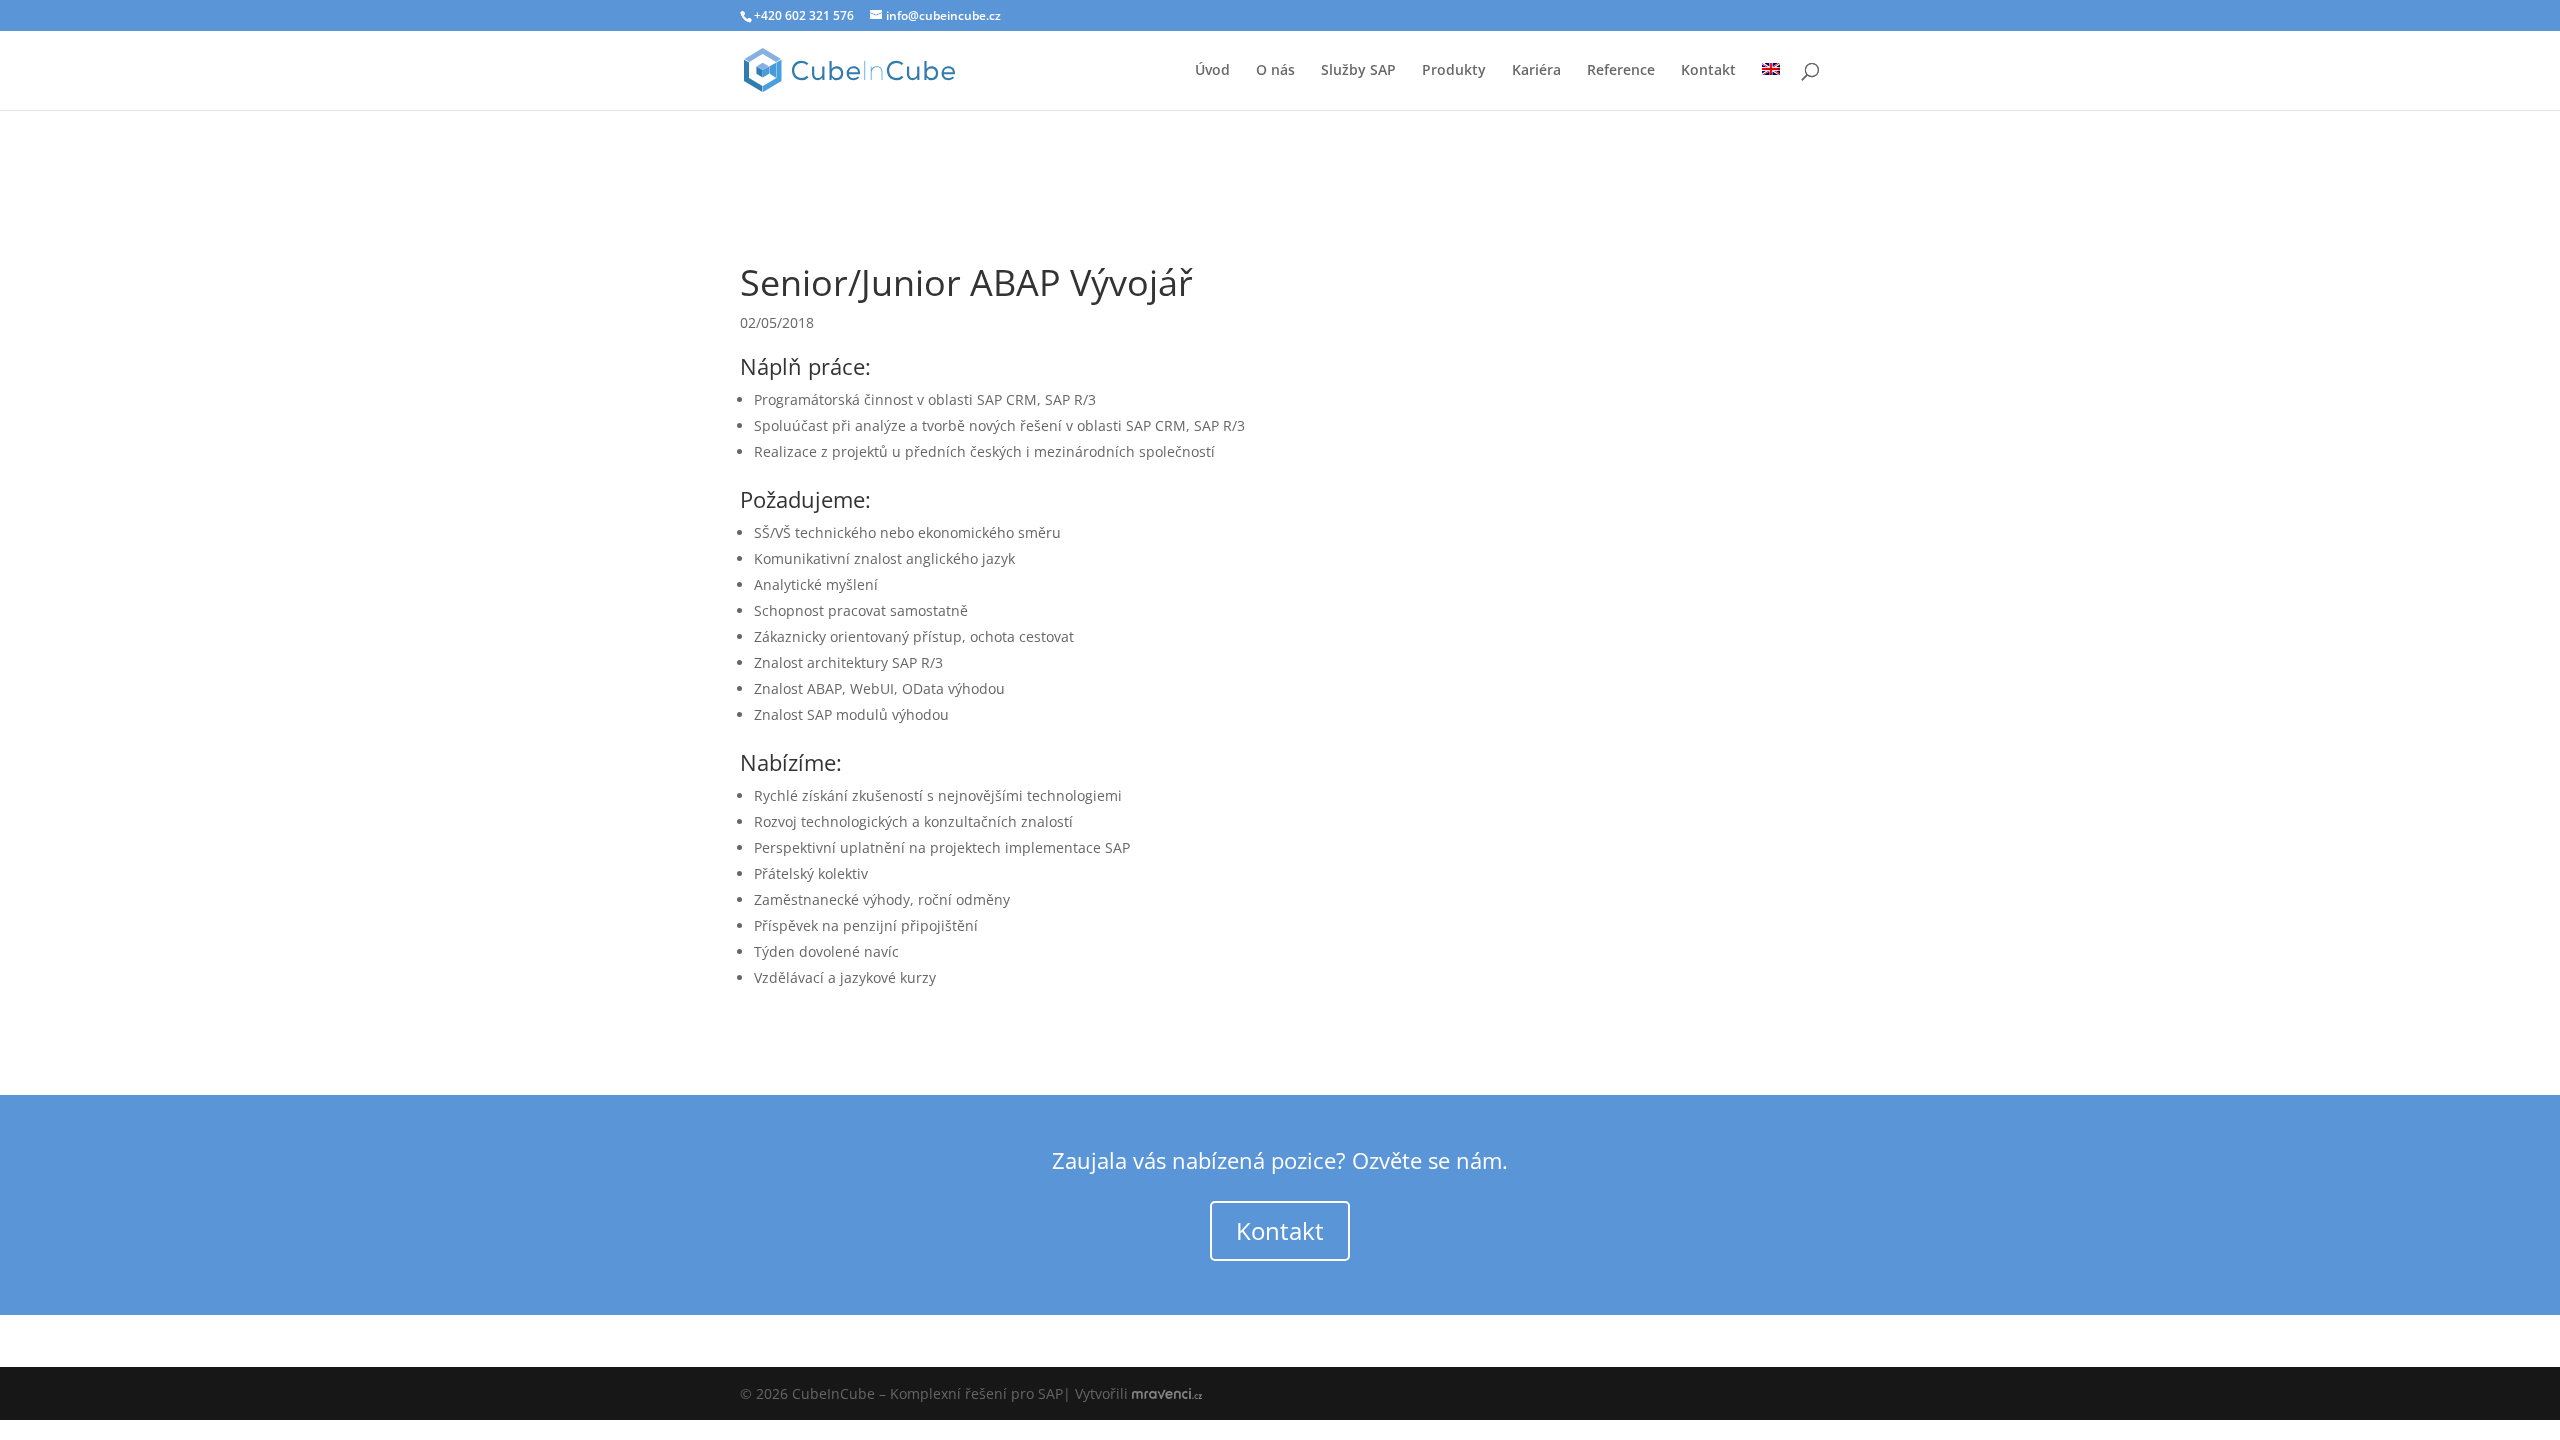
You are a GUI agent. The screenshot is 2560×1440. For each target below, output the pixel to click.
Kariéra (1536, 71)
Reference (1621, 71)
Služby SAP (1358, 71)
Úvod (1212, 71)
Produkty (1454, 71)
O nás (1275, 71)
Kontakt (1708, 71)
